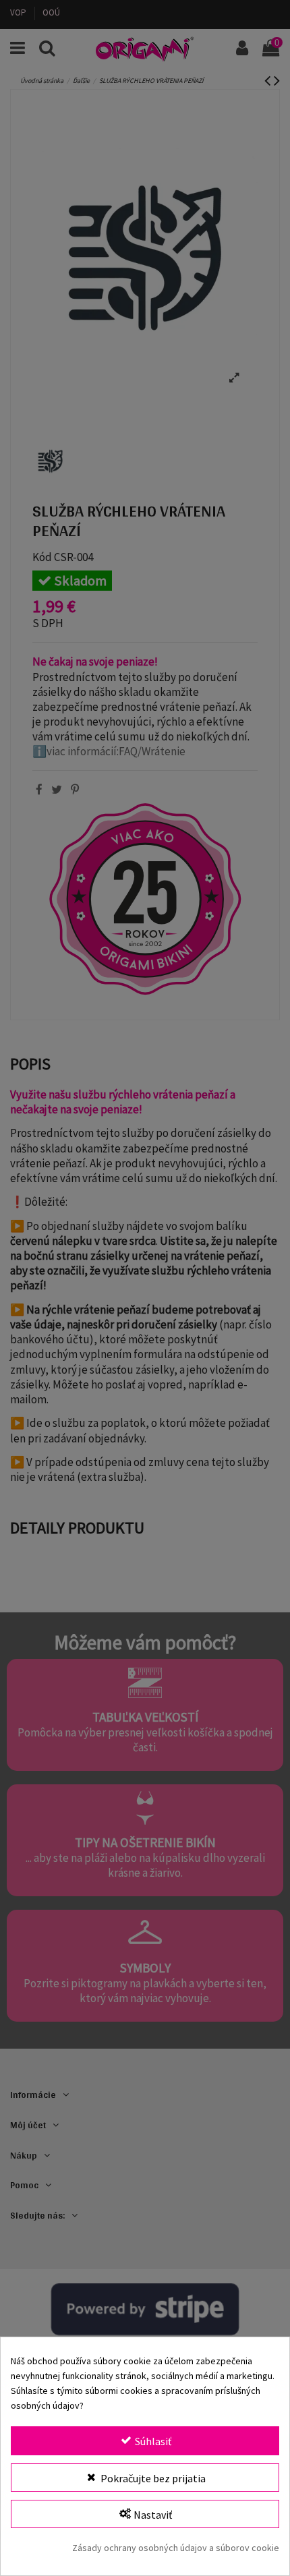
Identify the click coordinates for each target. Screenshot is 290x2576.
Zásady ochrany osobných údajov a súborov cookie (176, 2548)
